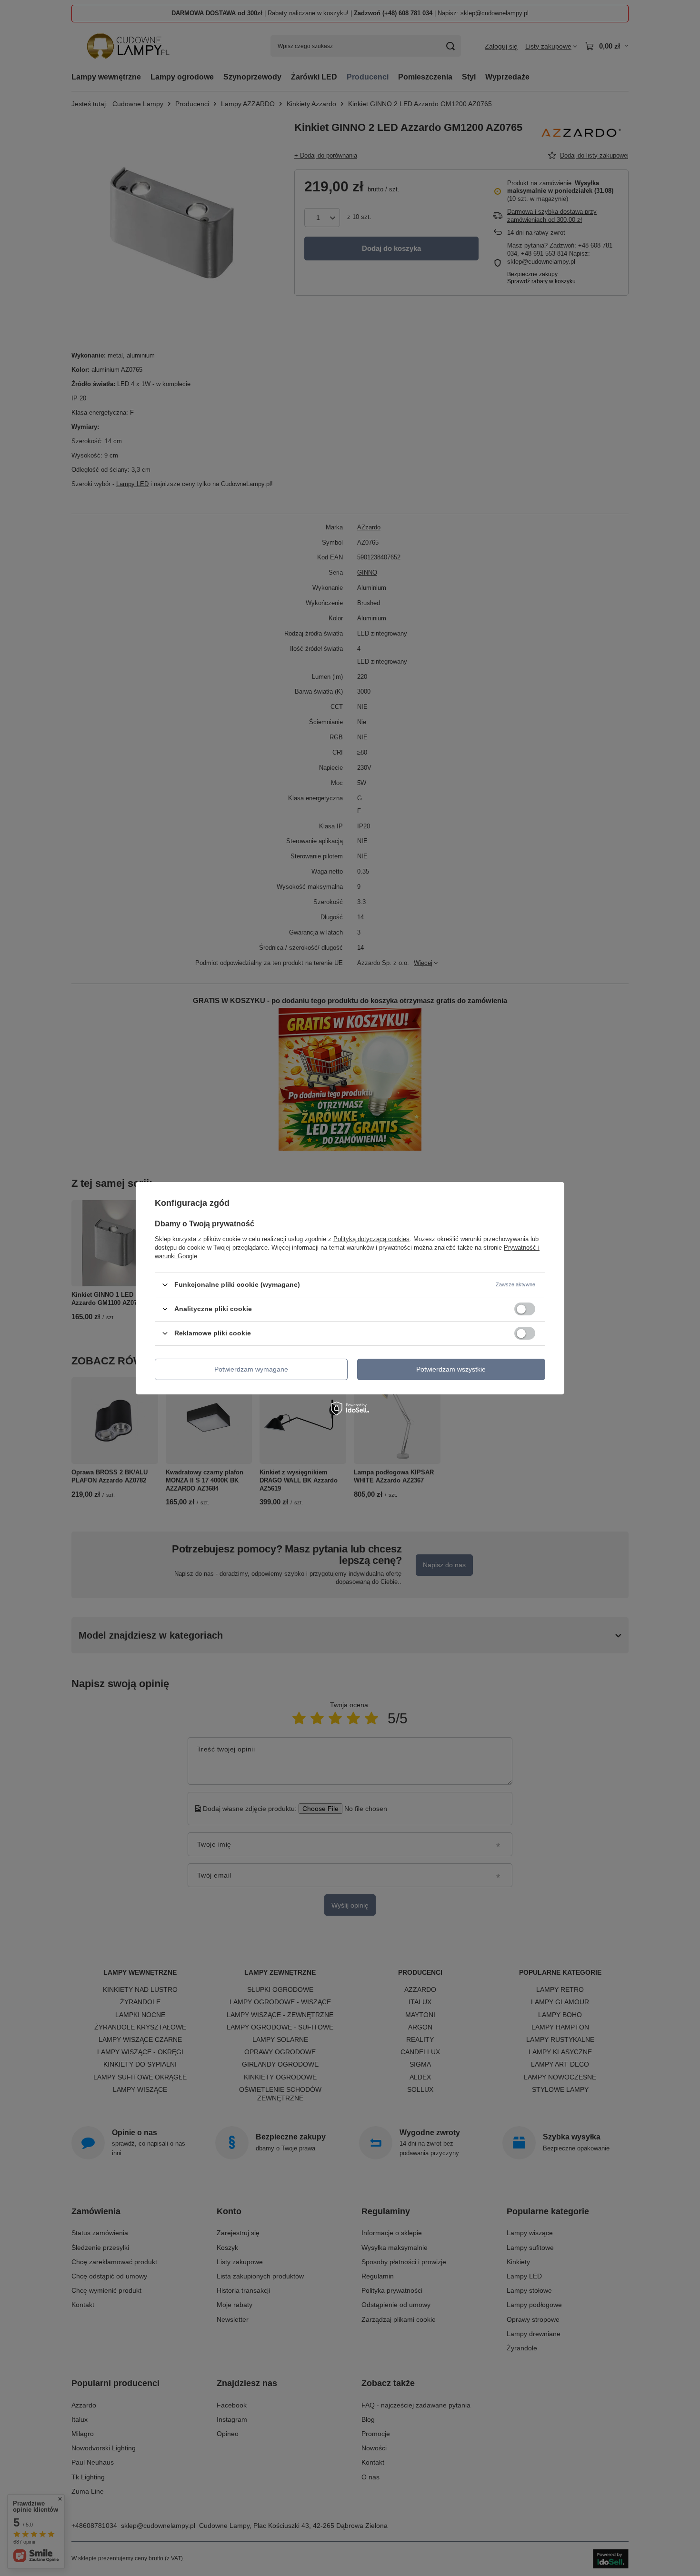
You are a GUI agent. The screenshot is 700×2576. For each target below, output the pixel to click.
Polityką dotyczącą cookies (371, 1238)
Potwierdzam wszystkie (451, 1369)
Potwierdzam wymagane (251, 1369)
